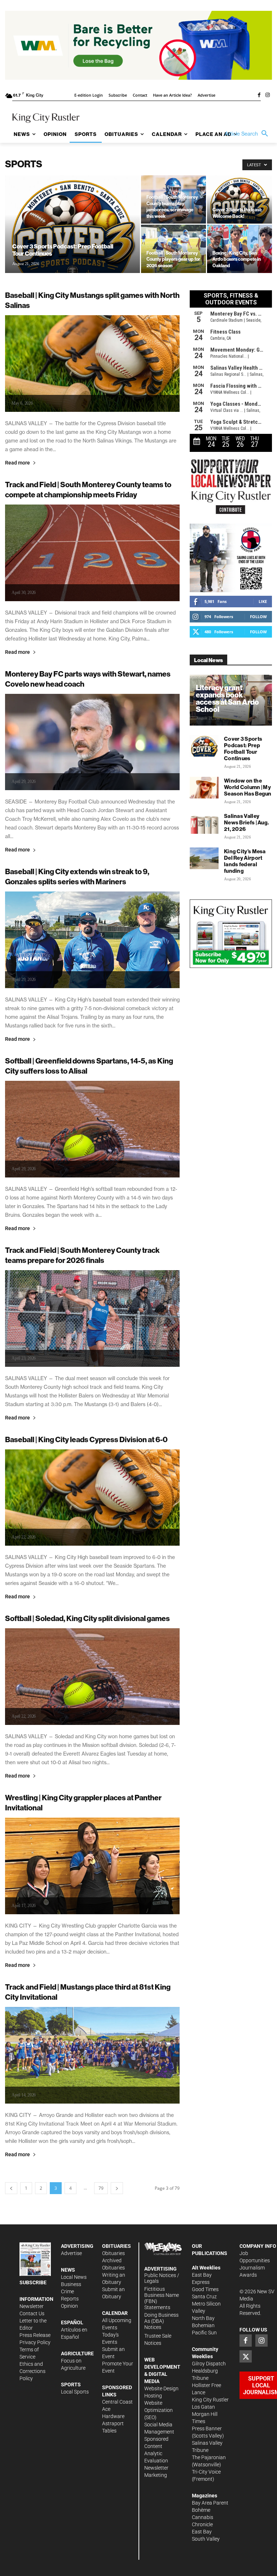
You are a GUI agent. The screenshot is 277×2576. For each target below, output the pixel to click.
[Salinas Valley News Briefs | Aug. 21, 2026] (204, 823)
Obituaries (113, 2253)
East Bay (202, 2532)
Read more (17, 463)
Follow (258, 617)
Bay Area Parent (210, 2503)
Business (71, 2284)
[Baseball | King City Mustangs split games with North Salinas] (92, 364)
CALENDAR (115, 2313)
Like (263, 601)
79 (101, 2188)
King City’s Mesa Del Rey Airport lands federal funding (245, 861)
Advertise (71, 2253)
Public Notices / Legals (162, 2278)
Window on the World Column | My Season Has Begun (248, 787)
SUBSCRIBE (33, 2282)
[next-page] (117, 2188)
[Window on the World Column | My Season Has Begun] (204, 788)
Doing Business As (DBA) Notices (161, 2321)
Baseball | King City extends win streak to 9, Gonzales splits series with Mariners (77, 877)
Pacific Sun (204, 2333)
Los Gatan (203, 2407)
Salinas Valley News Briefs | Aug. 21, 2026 (247, 822)
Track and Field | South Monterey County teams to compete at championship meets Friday (88, 490)
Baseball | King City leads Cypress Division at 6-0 (86, 1439)
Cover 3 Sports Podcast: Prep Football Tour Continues (243, 748)
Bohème (201, 2510)
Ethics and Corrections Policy (32, 2371)
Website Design (161, 2388)
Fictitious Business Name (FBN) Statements (162, 2298)
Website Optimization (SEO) (159, 2410)
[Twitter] (246, 2356)
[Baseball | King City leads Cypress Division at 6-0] (92, 1498)
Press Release (35, 2335)
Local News (74, 2277)
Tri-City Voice (206, 2472)
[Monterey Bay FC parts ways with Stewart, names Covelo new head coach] (92, 742)
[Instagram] (268, 96)
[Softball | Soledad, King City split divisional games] (92, 1677)
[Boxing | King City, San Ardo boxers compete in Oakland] (239, 249)
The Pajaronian (209, 2457)
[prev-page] (11, 2188)
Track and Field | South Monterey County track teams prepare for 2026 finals (82, 1255)
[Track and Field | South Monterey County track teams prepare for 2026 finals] (92, 1318)
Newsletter (32, 2306)
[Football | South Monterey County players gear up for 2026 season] (173, 249)
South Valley (206, 2539)
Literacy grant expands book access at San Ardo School (227, 698)
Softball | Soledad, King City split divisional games (87, 1618)
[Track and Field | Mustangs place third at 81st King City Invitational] (92, 2055)
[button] (248, 134)
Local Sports (75, 2392)
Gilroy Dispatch (209, 2364)
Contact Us (32, 2313)
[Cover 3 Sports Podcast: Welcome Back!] (239, 199)
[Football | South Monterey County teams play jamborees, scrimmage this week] (173, 199)
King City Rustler (210, 2400)
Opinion (69, 2306)
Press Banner (207, 2429)
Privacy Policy (35, 2342)
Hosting (153, 2396)
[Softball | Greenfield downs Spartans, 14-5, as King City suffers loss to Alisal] (92, 1129)
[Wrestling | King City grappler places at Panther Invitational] (92, 1866)
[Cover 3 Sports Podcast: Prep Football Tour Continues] (72, 234)
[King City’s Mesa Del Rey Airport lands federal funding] (204, 858)
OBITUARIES (116, 2246)
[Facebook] (259, 96)
